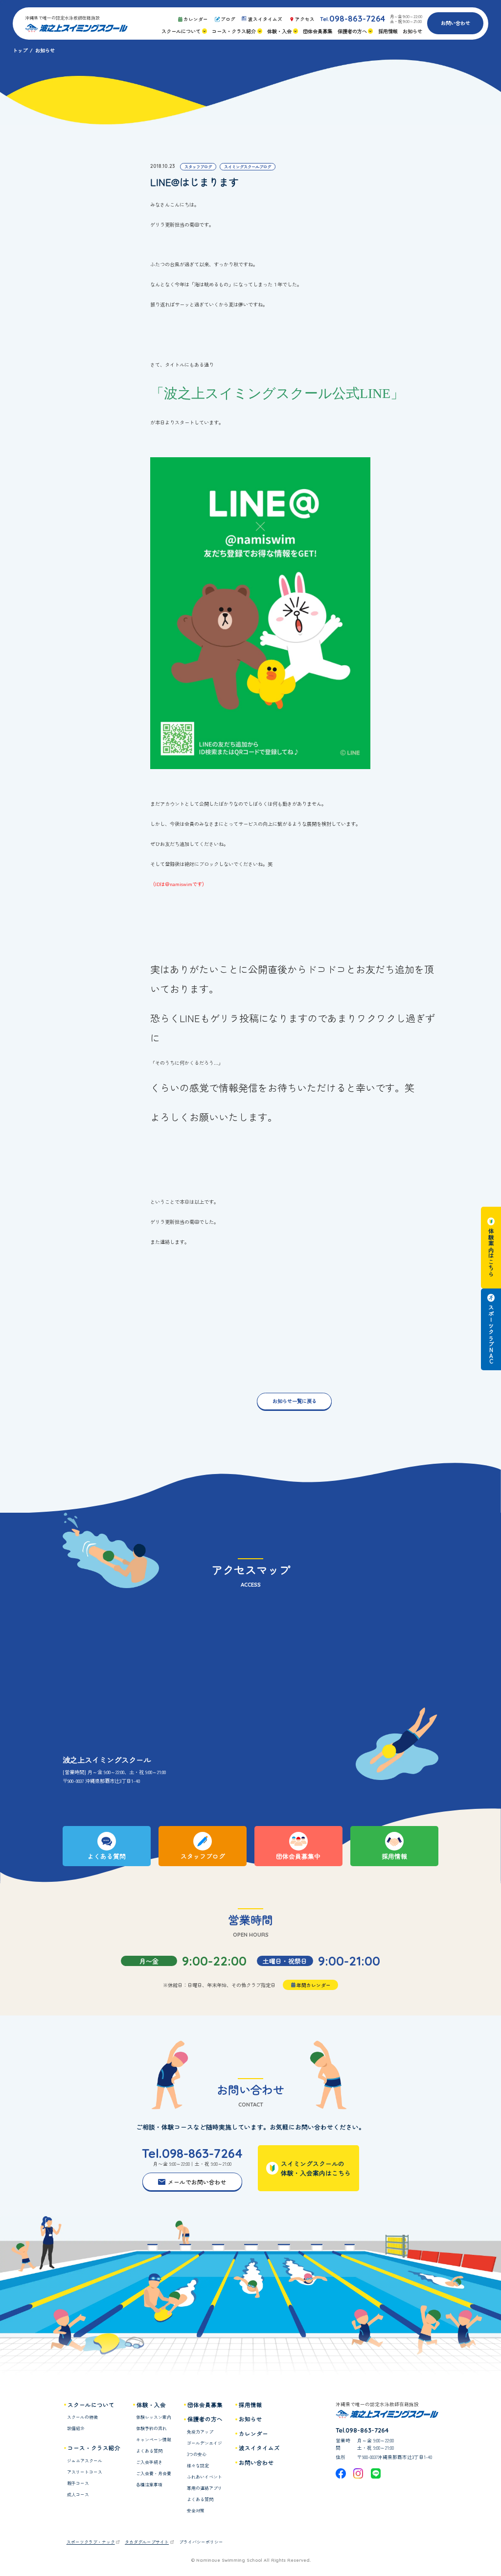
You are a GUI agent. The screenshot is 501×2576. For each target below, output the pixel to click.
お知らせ (250, 2419)
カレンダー (253, 2434)
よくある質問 (149, 2451)
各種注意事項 (149, 2485)
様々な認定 (198, 2466)
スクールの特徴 (82, 2417)
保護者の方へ (205, 2419)
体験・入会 (151, 2405)
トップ (20, 50)
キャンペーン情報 (154, 2440)
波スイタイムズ (259, 2448)
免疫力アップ (200, 2432)
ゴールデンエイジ (205, 2443)
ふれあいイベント (205, 2477)
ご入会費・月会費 (154, 2473)
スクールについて (91, 2405)
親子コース (78, 2483)
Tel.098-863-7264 (192, 2153)
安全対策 (196, 2511)
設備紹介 (76, 2428)
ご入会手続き (149, 2462)
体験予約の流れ (151, 2428)
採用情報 (250, 2405)
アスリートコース (85, 2472)
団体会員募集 (205, 2405)
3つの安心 (197, 2454)
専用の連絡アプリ (205, 2488)
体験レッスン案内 (154, 2417)
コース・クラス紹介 (94, 2448)
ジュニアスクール (85, 2461)
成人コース (78, 2494)
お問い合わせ (455, 23)
